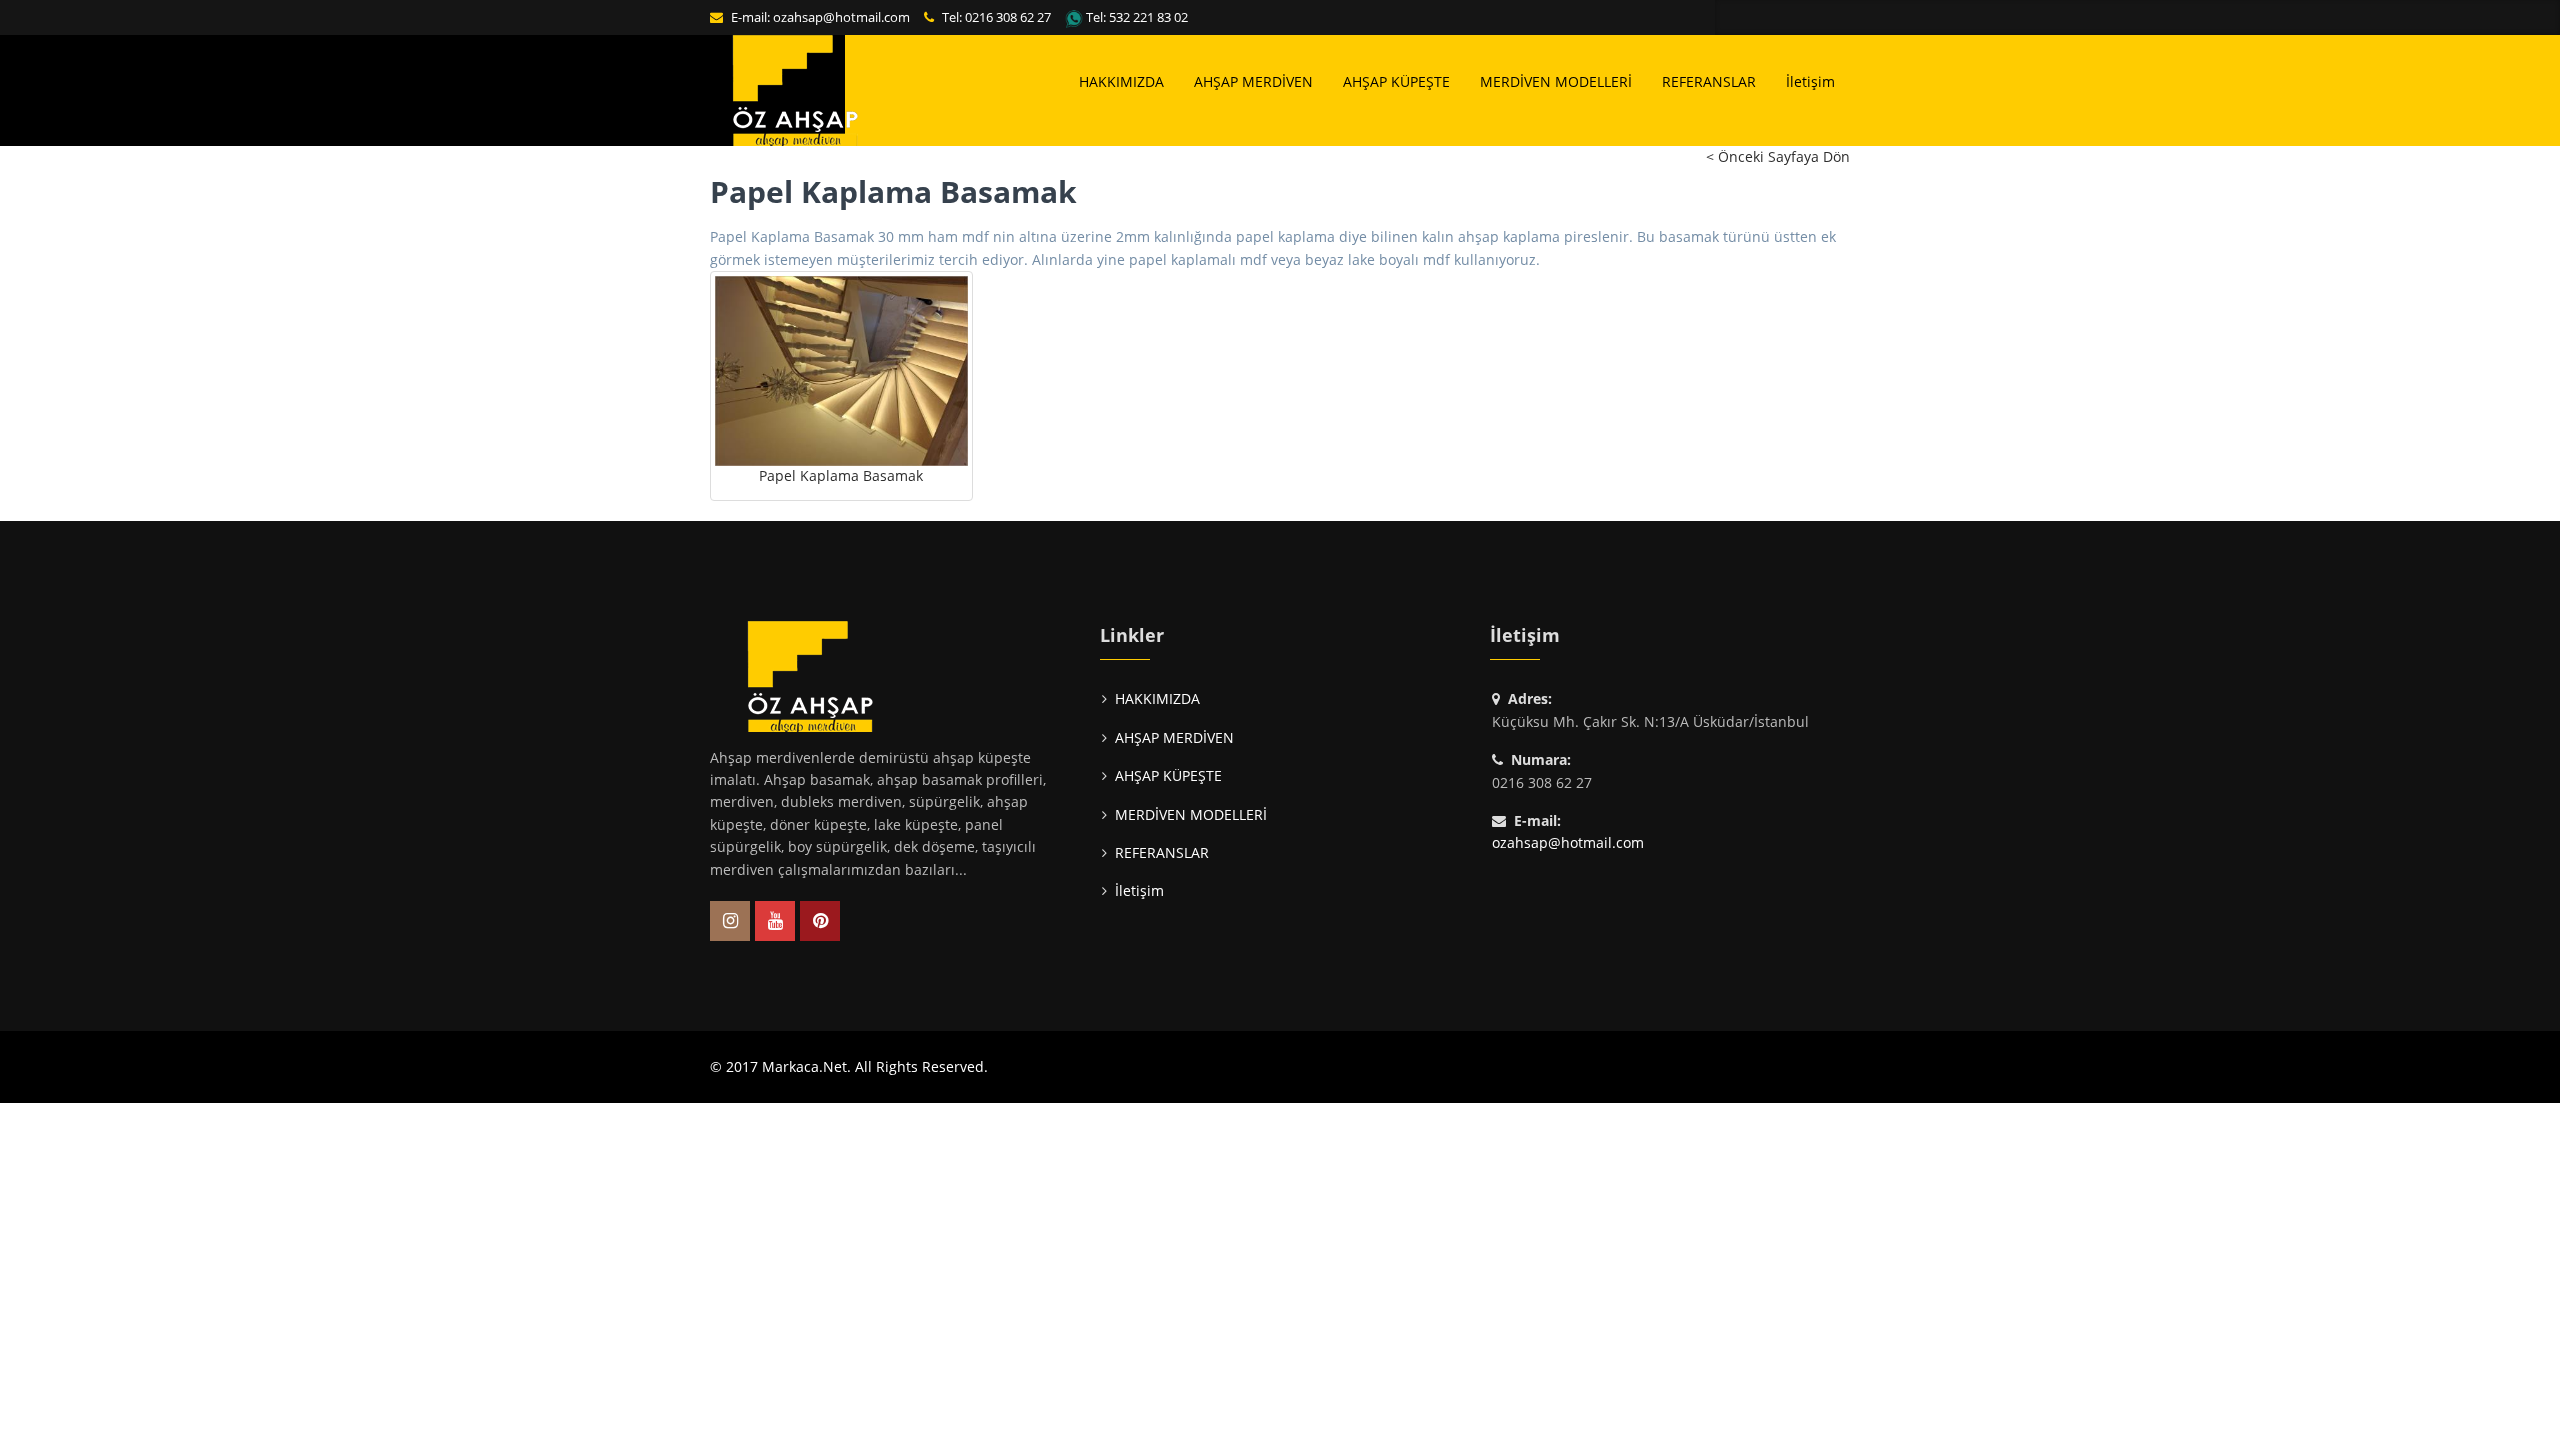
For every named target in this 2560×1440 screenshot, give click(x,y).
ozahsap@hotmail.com (841, 17)
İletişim (1810, 81)
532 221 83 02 (1148, 17)
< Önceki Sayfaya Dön (1778, 156)
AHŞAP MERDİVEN (1253, 81)
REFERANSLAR (1709, 81)
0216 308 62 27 (1008, 17)
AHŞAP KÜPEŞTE (1396, 81)
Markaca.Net (804, 1066)
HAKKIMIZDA (1121, 81)
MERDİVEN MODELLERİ (1556, 81)
